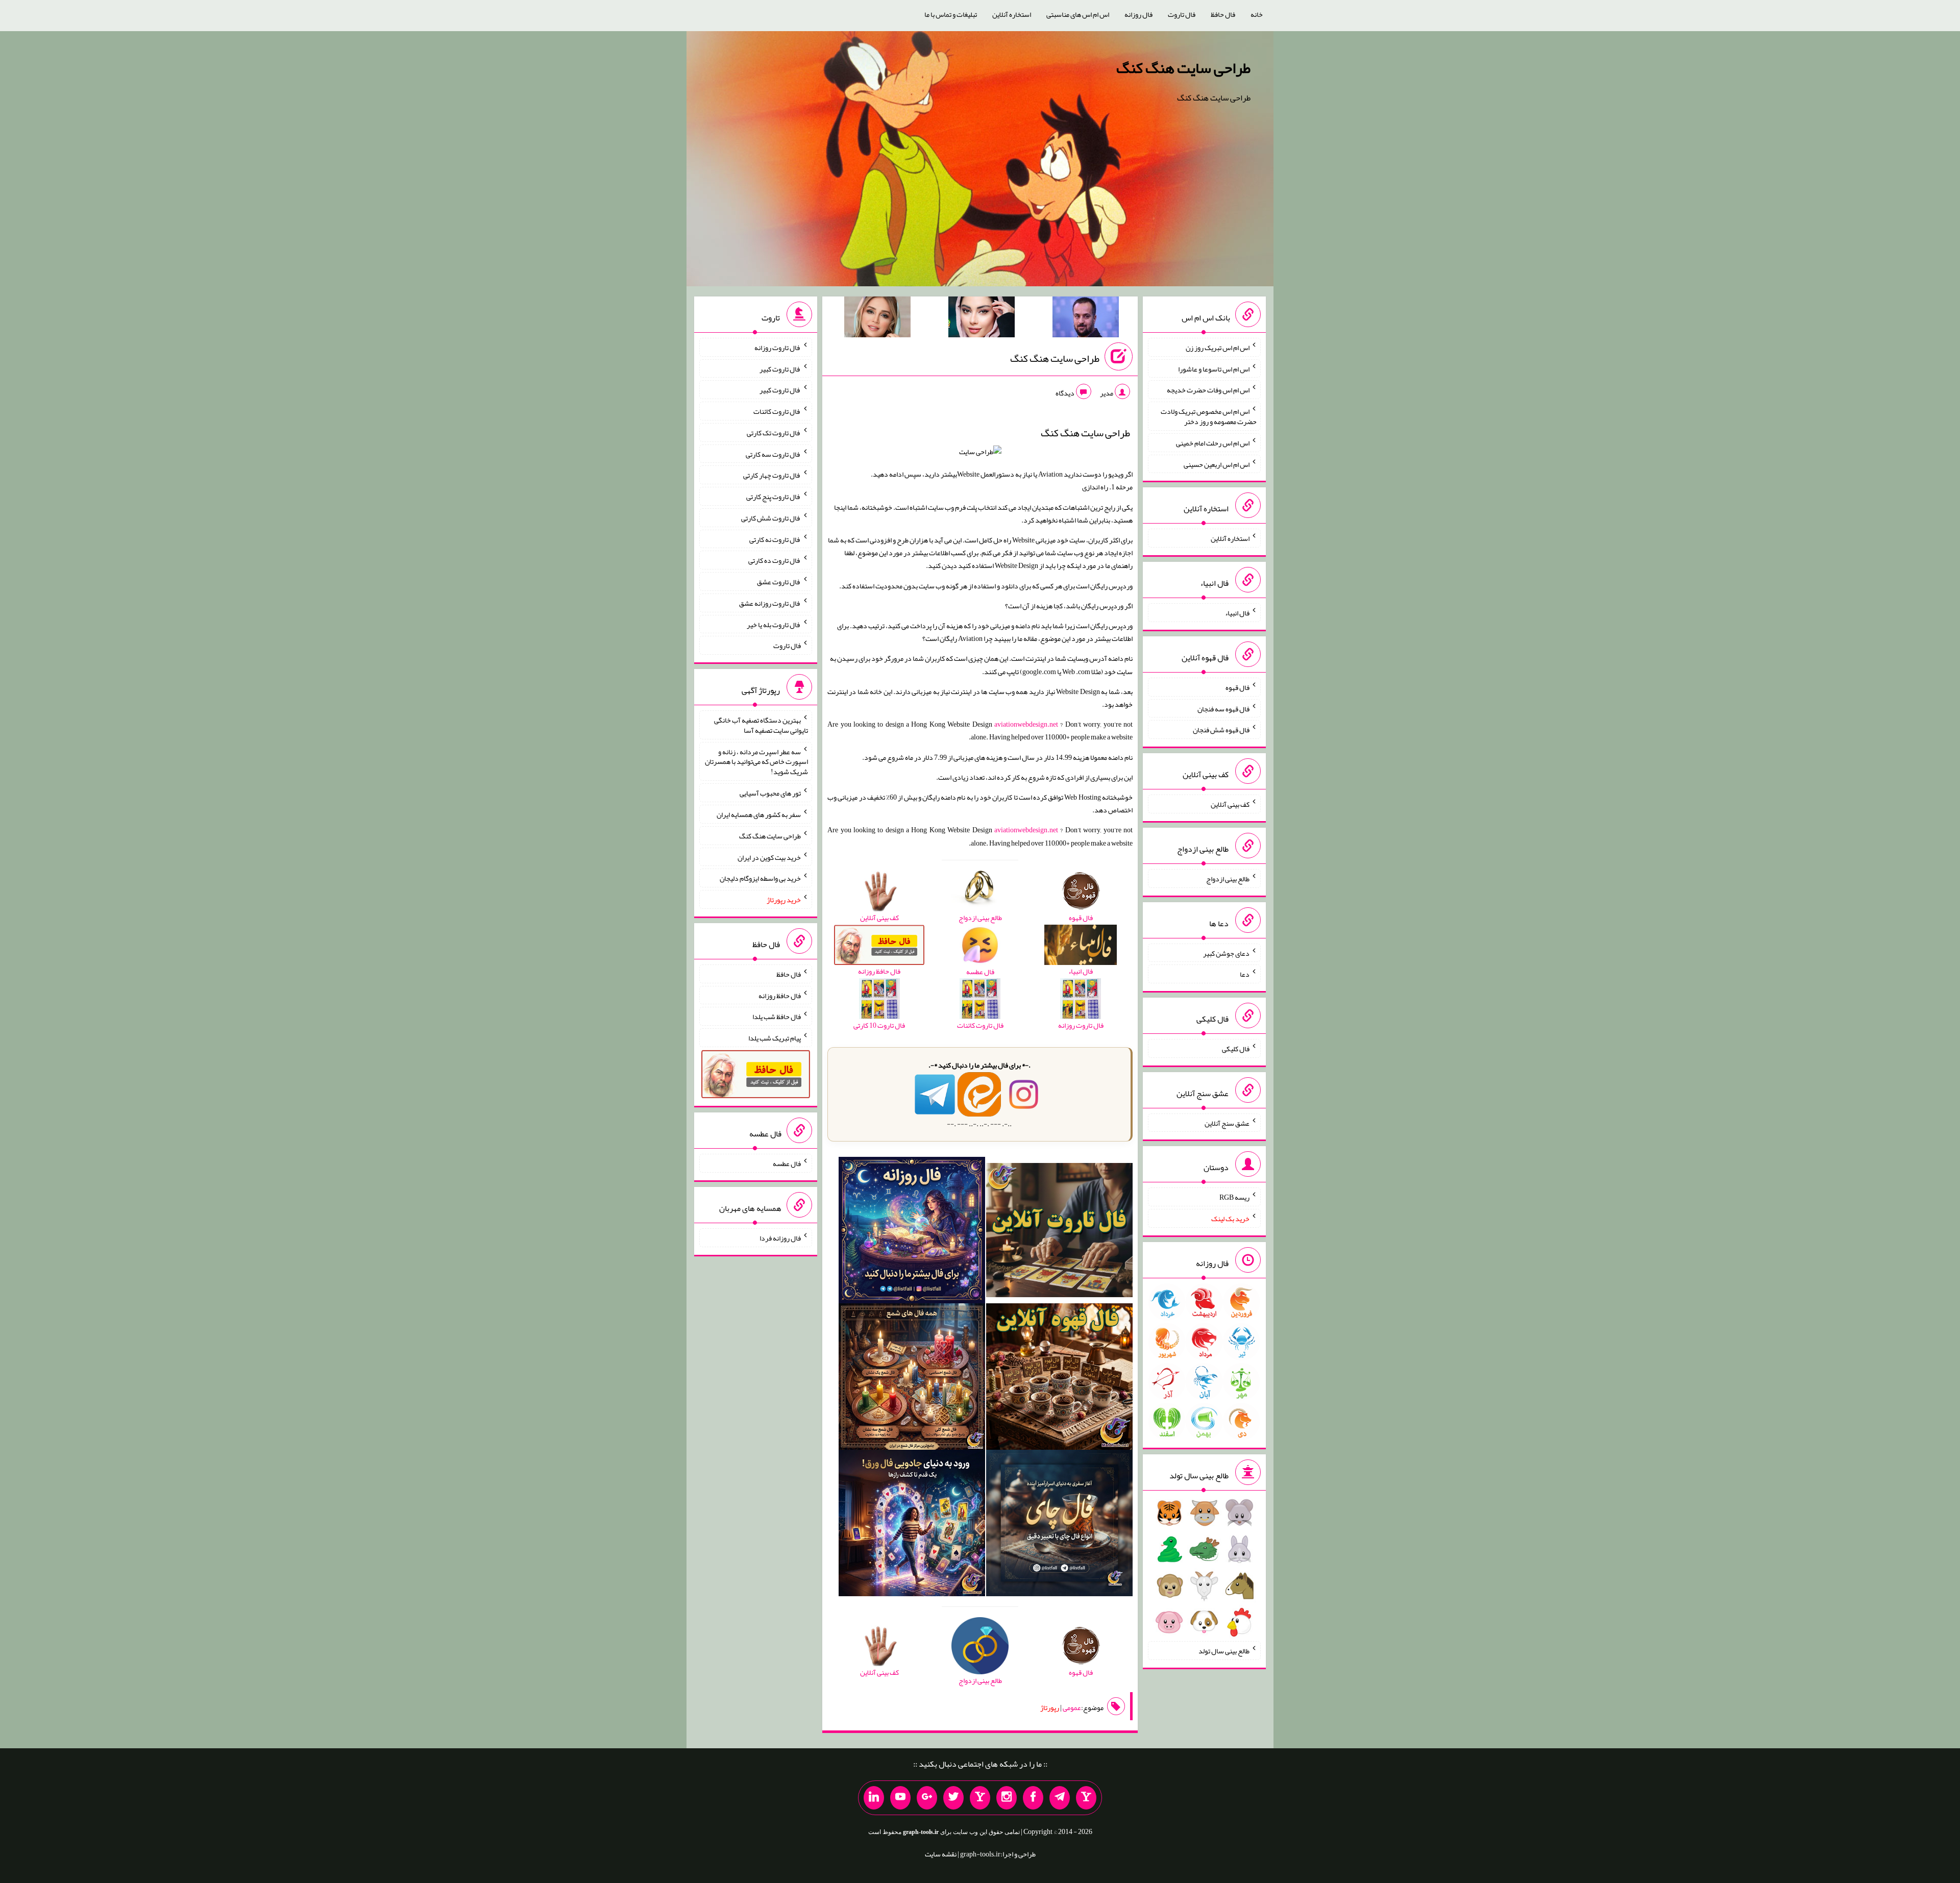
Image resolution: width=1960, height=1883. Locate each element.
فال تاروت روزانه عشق (770, 603)
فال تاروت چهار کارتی (772, 475)
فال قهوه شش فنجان (1221, 730)
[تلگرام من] (1060, 1798)
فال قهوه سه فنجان (1223, 708)
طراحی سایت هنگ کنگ (1183, 68)
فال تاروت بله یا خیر (774, 624)
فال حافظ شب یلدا (777, 1017)
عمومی (1072, 1707)
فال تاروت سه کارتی (773, 454)
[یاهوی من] (1086, 1798)
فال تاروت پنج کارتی (774, 497)
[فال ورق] (912, 1525)
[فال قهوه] (1059, 1379)
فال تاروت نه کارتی (775, 539)
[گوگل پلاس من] (927, 1798)
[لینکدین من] (874, 1798)
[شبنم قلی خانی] (877, 319)
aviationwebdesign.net (1026, 724)
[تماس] (980, 1798)
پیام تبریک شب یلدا (775, 1038)
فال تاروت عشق (779, 582)
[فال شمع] (912, 1379)
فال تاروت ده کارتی (775, 560)
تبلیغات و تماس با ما (951, 14)
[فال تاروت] (1059, 1232)
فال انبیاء (1237, 613)
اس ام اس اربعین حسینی (1217, 464)
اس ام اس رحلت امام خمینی (1213, 443)
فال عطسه (787, 1163)
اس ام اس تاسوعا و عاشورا (1214, 368)
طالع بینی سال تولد (1224, 1651)
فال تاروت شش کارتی (771, 518)
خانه (1257, 14)
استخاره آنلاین (1012, 14)
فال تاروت (1182, 14)
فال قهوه (1238, 687)
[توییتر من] (953, 1798)
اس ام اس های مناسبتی (1078, 14)
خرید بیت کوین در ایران (769, 857)
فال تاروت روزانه (778, 348)
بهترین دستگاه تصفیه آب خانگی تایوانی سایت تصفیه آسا (761, 725)
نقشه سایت (941, 1854)
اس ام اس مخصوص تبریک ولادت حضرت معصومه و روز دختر (1209, 416)
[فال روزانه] (912, 1232)
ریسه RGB (1234, 1197)
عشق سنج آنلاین (1227, 1123)
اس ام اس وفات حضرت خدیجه (1208, 390)
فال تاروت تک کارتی (774, 433)
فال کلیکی (1236, 1049)
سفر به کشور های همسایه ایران (759, 814)
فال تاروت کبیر (780, 368)
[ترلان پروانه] (982, 319)
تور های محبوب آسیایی (770, 793)
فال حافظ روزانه (780, 995)
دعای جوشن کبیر (1226, 953)
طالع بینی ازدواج (1228, 879)
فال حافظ (1223, 14)
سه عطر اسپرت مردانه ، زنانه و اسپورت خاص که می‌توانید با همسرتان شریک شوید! (756, 761)
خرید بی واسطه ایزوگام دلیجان (760, 878)
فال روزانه (1138, 14)
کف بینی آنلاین (1230, 804)
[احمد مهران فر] (1086, 319)
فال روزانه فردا (780, 1238)
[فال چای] (1059, 1525)
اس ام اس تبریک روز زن (1218, 348)
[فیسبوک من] (1033, 1798)
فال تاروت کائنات (777, 411)
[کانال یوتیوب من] (900, 1798)
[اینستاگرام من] (1007, 1798)
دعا (1245, 974)
